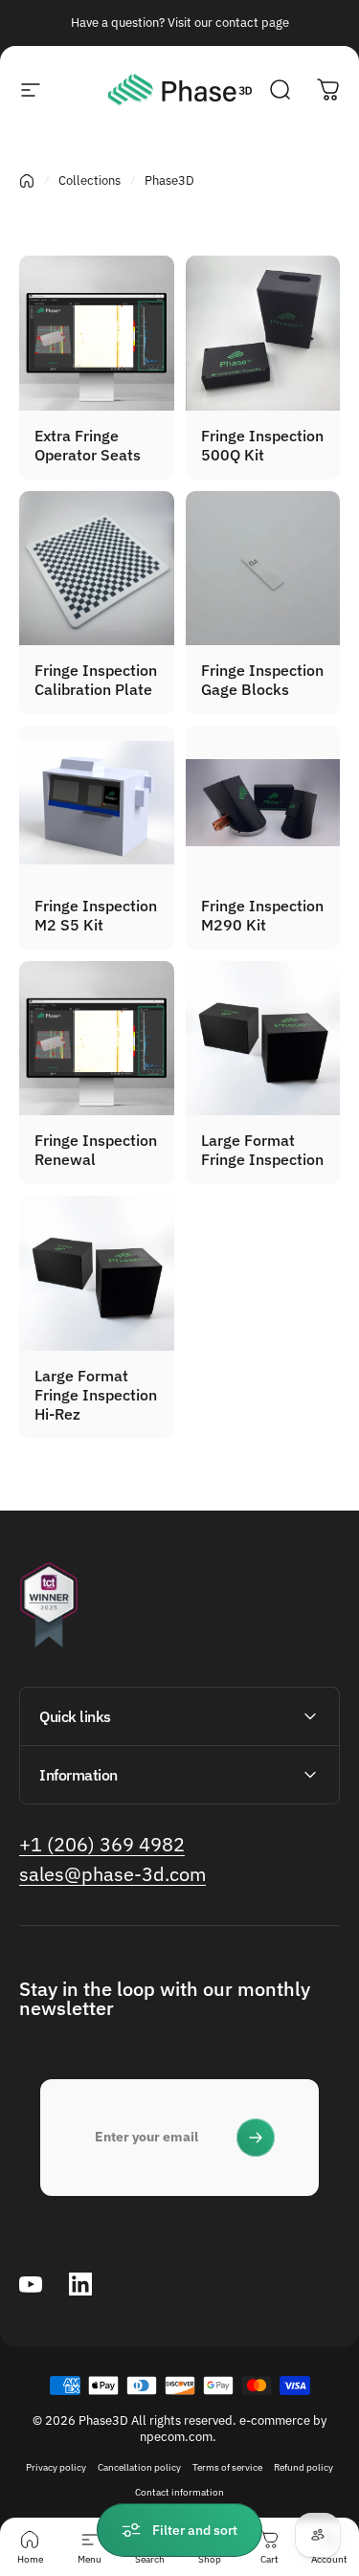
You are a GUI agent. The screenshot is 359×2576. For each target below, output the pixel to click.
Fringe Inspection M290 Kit (262, 915)
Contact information (179, 2492)
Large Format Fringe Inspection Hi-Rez (96, 1395)
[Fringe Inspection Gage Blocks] (263, 569)
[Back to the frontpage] (27, 181)
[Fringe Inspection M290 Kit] (263, 803)
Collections (90, 180)
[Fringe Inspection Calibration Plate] (97, 569)
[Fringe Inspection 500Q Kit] (263, 333)
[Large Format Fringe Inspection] (263, 1039)
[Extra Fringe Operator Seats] (97, 333)
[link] (102, 1844)
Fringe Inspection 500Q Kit (262, 445)
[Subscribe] (256, 2138)
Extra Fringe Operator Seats (88, 445)
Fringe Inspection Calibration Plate (96, 680)
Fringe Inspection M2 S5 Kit (96, 915)
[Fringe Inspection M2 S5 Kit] (97, 803)
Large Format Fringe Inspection (262, 1150)
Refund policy (303, 2467)
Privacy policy (56, 2467)
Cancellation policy (139, 2467)
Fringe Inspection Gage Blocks (262, 680)
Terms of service (227, 2467)
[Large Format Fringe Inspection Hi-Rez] (97, 1273)
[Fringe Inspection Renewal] (97, 1039)
